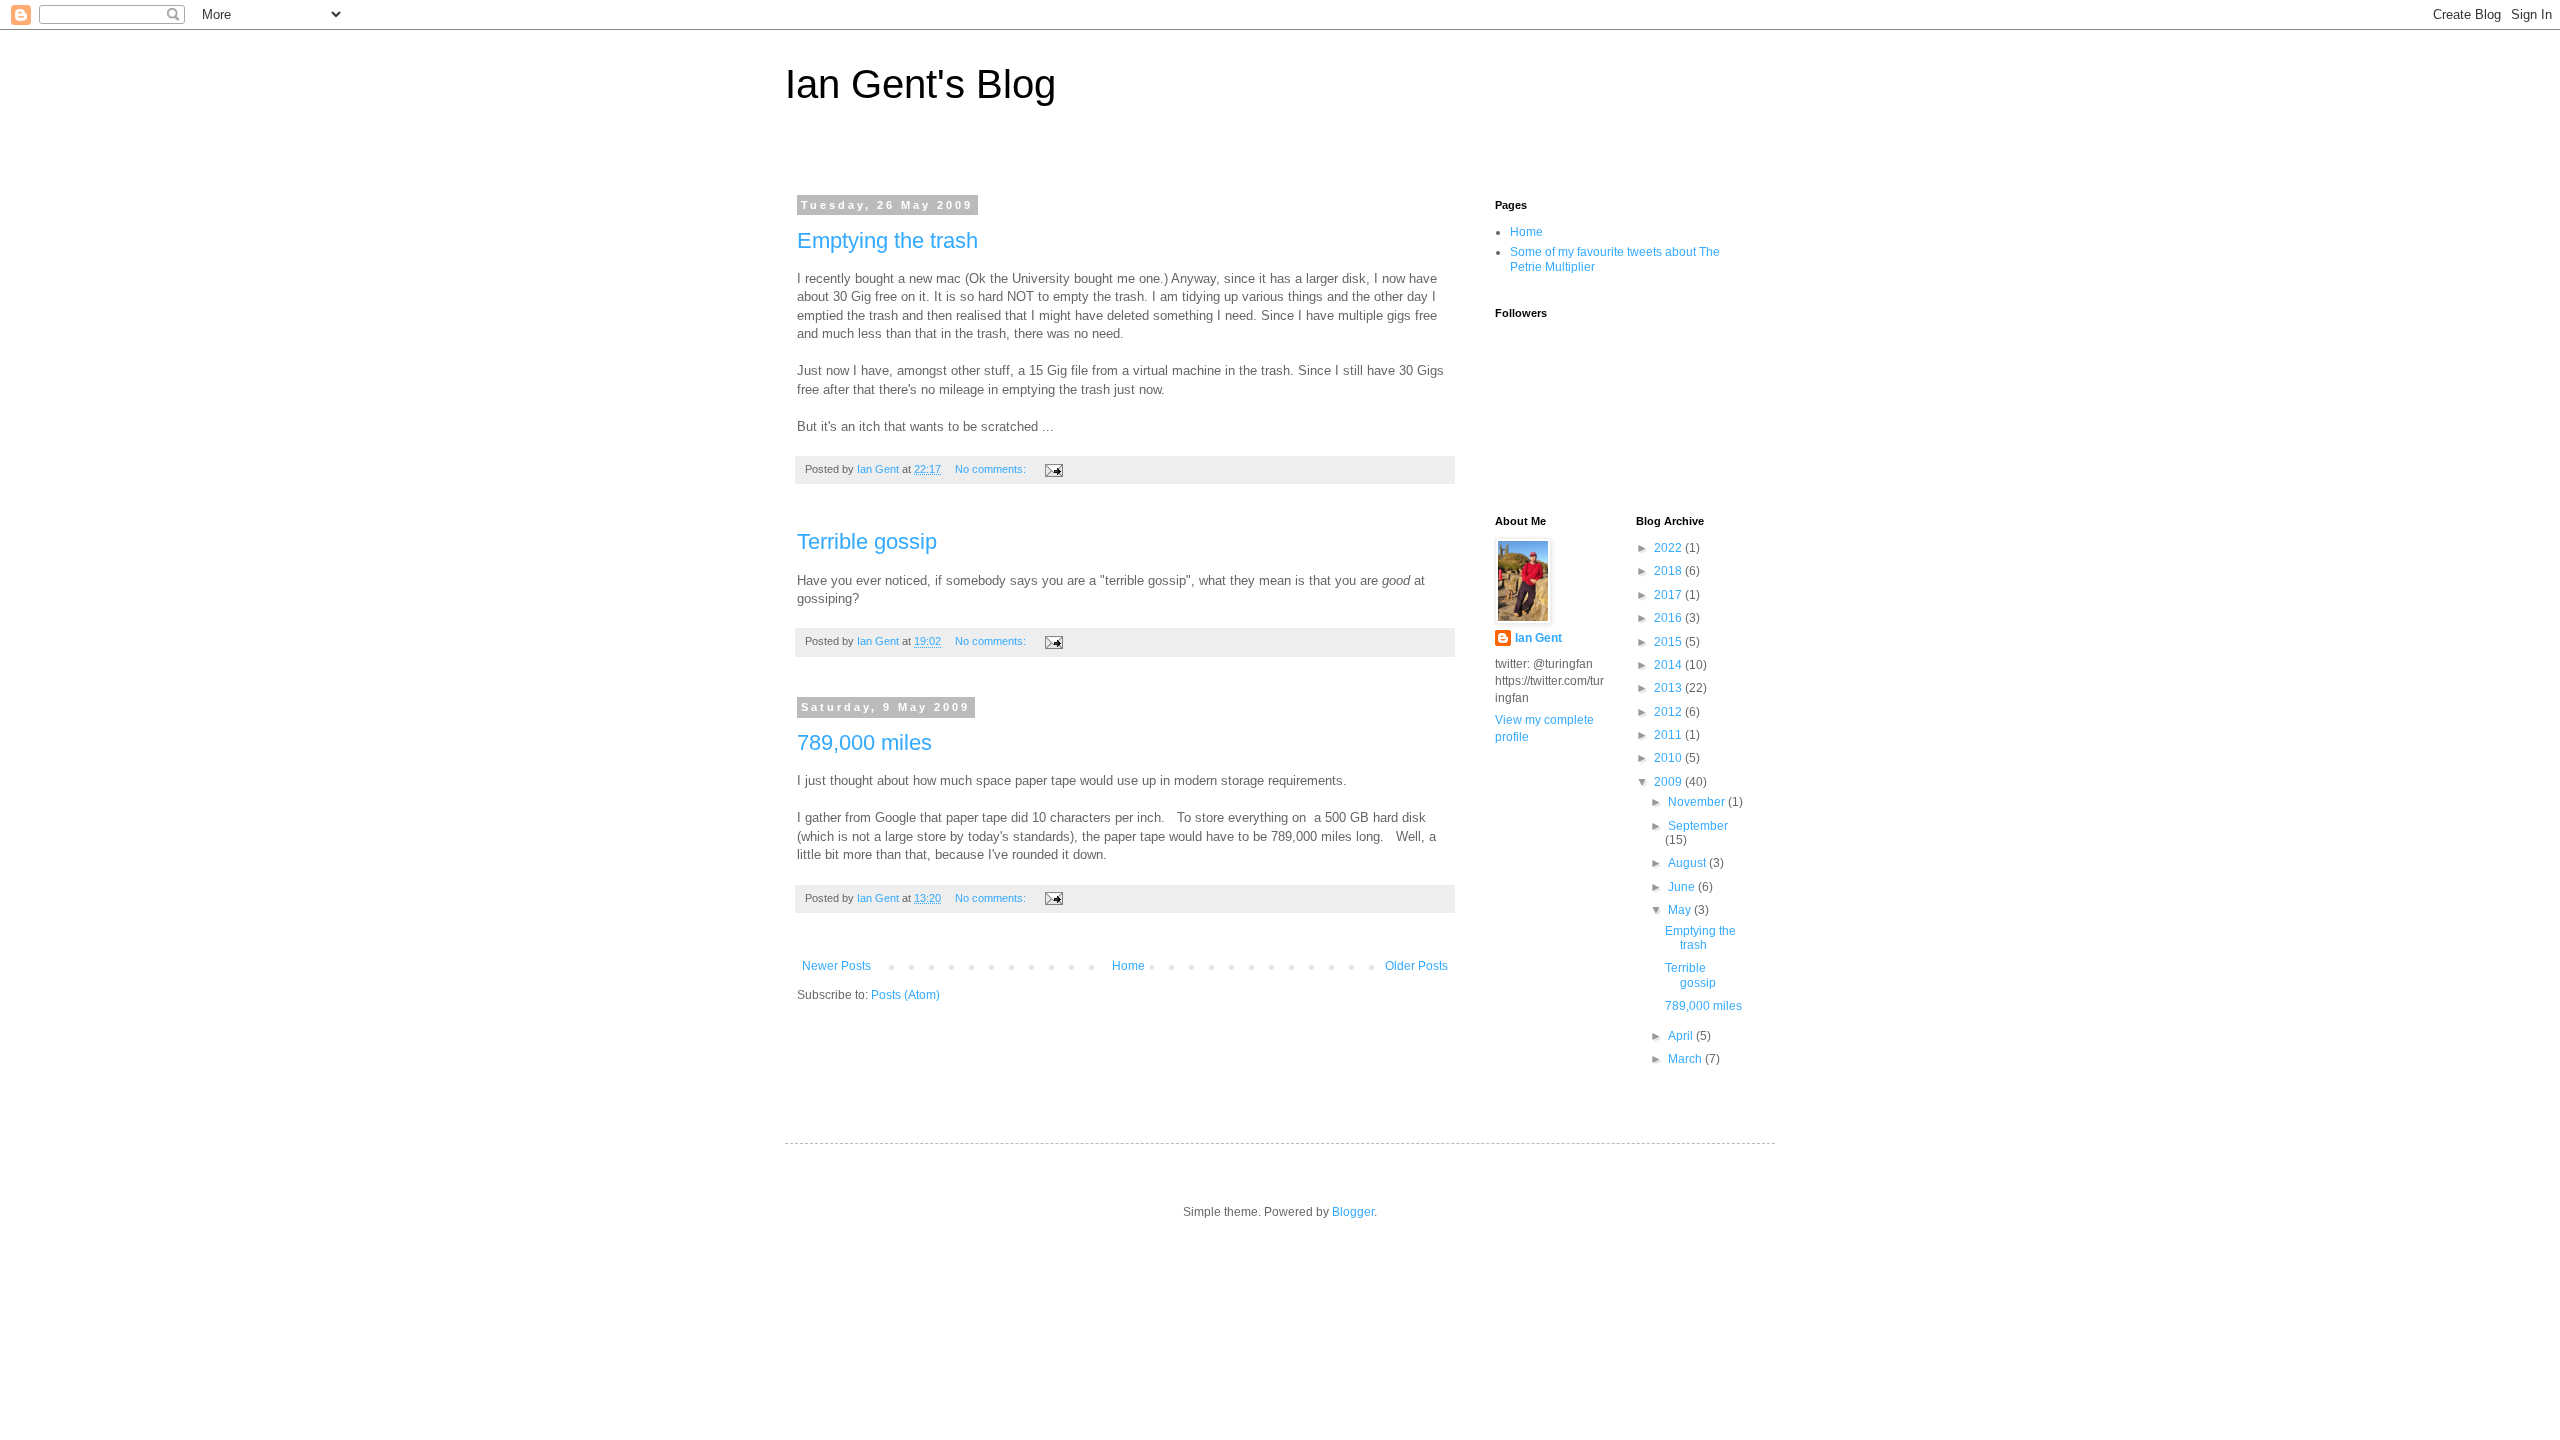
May (1681, 910)
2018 (1669, 571)
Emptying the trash (887, 240)
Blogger (1353, 1212)
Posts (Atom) (905, 995)
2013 (1669, 688)
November (1698, 802)
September (1698, 826)
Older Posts (1416, 966)
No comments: (992, 469)
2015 (1669, 642)
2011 (1669, 735)
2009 (1669, 782)
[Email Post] (1053, 469)
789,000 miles (864, 742)
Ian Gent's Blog (920, 84)
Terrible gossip (867, 541)
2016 (1669, 618)
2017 (1669, 595)
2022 (1669, 548)
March (1686, 1059)
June (1683, 887)
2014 (1669, 665)
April (1682, 1036)
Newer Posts (836, 966)
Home (1128, 966)
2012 (1669, 712)
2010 (1669, 758)
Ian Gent (1538, 638)
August (1688, 863)
